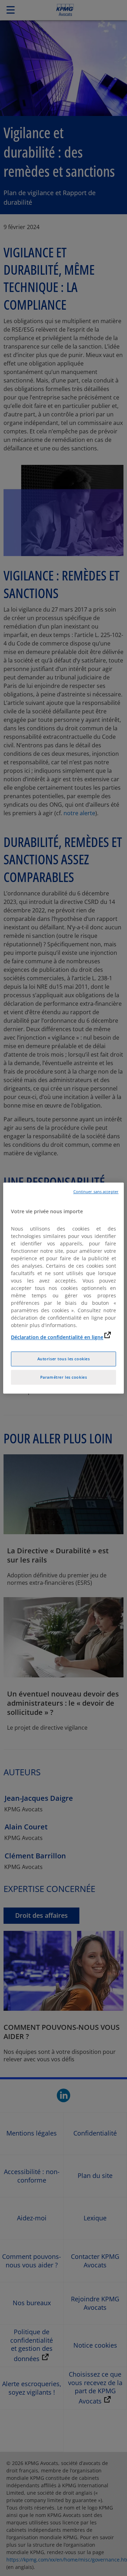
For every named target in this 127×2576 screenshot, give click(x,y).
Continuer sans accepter (96, 1192)
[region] (64, 1288)
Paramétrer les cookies (64, 1377)
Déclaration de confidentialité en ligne (57, 1337)
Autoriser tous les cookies (64, 1359)
